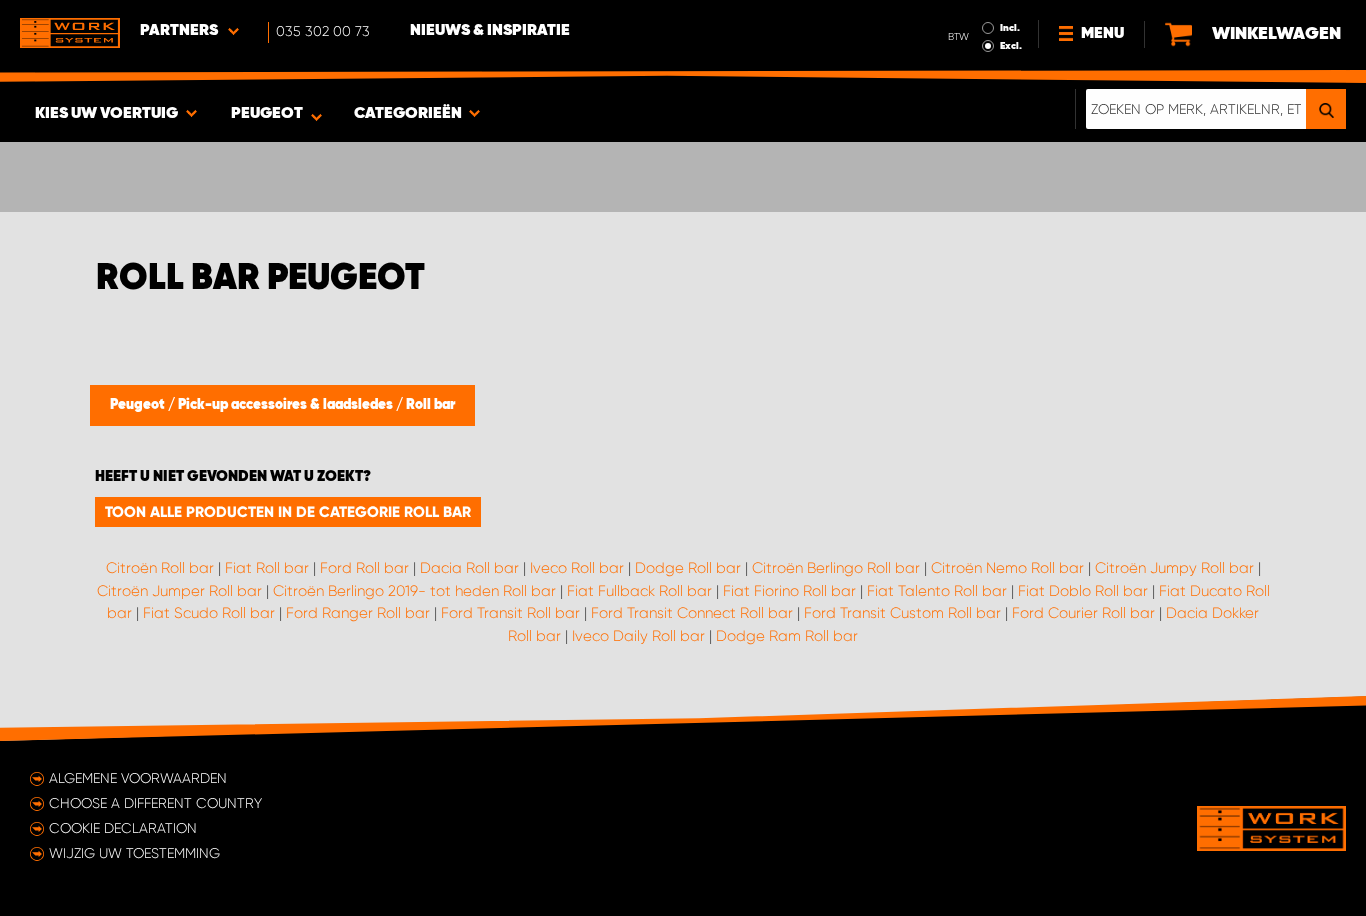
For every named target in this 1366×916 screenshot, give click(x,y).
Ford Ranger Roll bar (358, 613)
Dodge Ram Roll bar (787, 636)
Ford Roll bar (364, 568)
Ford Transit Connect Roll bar (692, 613)
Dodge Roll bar (688, 568)
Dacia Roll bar (469, 568)
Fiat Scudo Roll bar (209, 613)
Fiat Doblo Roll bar (1083, 591)
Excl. (1011, 46)
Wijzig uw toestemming (134, 853)
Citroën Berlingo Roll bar (836, 568)
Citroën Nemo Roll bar (1007, 568)
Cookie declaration (123, 828)
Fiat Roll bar (267, 568)
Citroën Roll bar (160, 568)
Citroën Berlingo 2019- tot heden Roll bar (414, 591)
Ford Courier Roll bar (1083, 613)
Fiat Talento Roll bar (937, 591)
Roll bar (430, 405)
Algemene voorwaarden (138, 778)
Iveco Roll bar (577, 568)
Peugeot (139, 405)
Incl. (1010, 28)
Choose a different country (155, 803)
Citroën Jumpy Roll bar (1174, 568)
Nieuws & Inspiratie (490, 31)
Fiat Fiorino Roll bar (789, 591)
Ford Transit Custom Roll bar (902, 613)
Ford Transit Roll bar (510, 613)
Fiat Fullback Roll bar (639, 591)
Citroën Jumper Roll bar (179, 591)
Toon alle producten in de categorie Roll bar (288, 512)
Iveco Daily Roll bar (638, 636)
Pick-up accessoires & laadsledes (287, 405)
